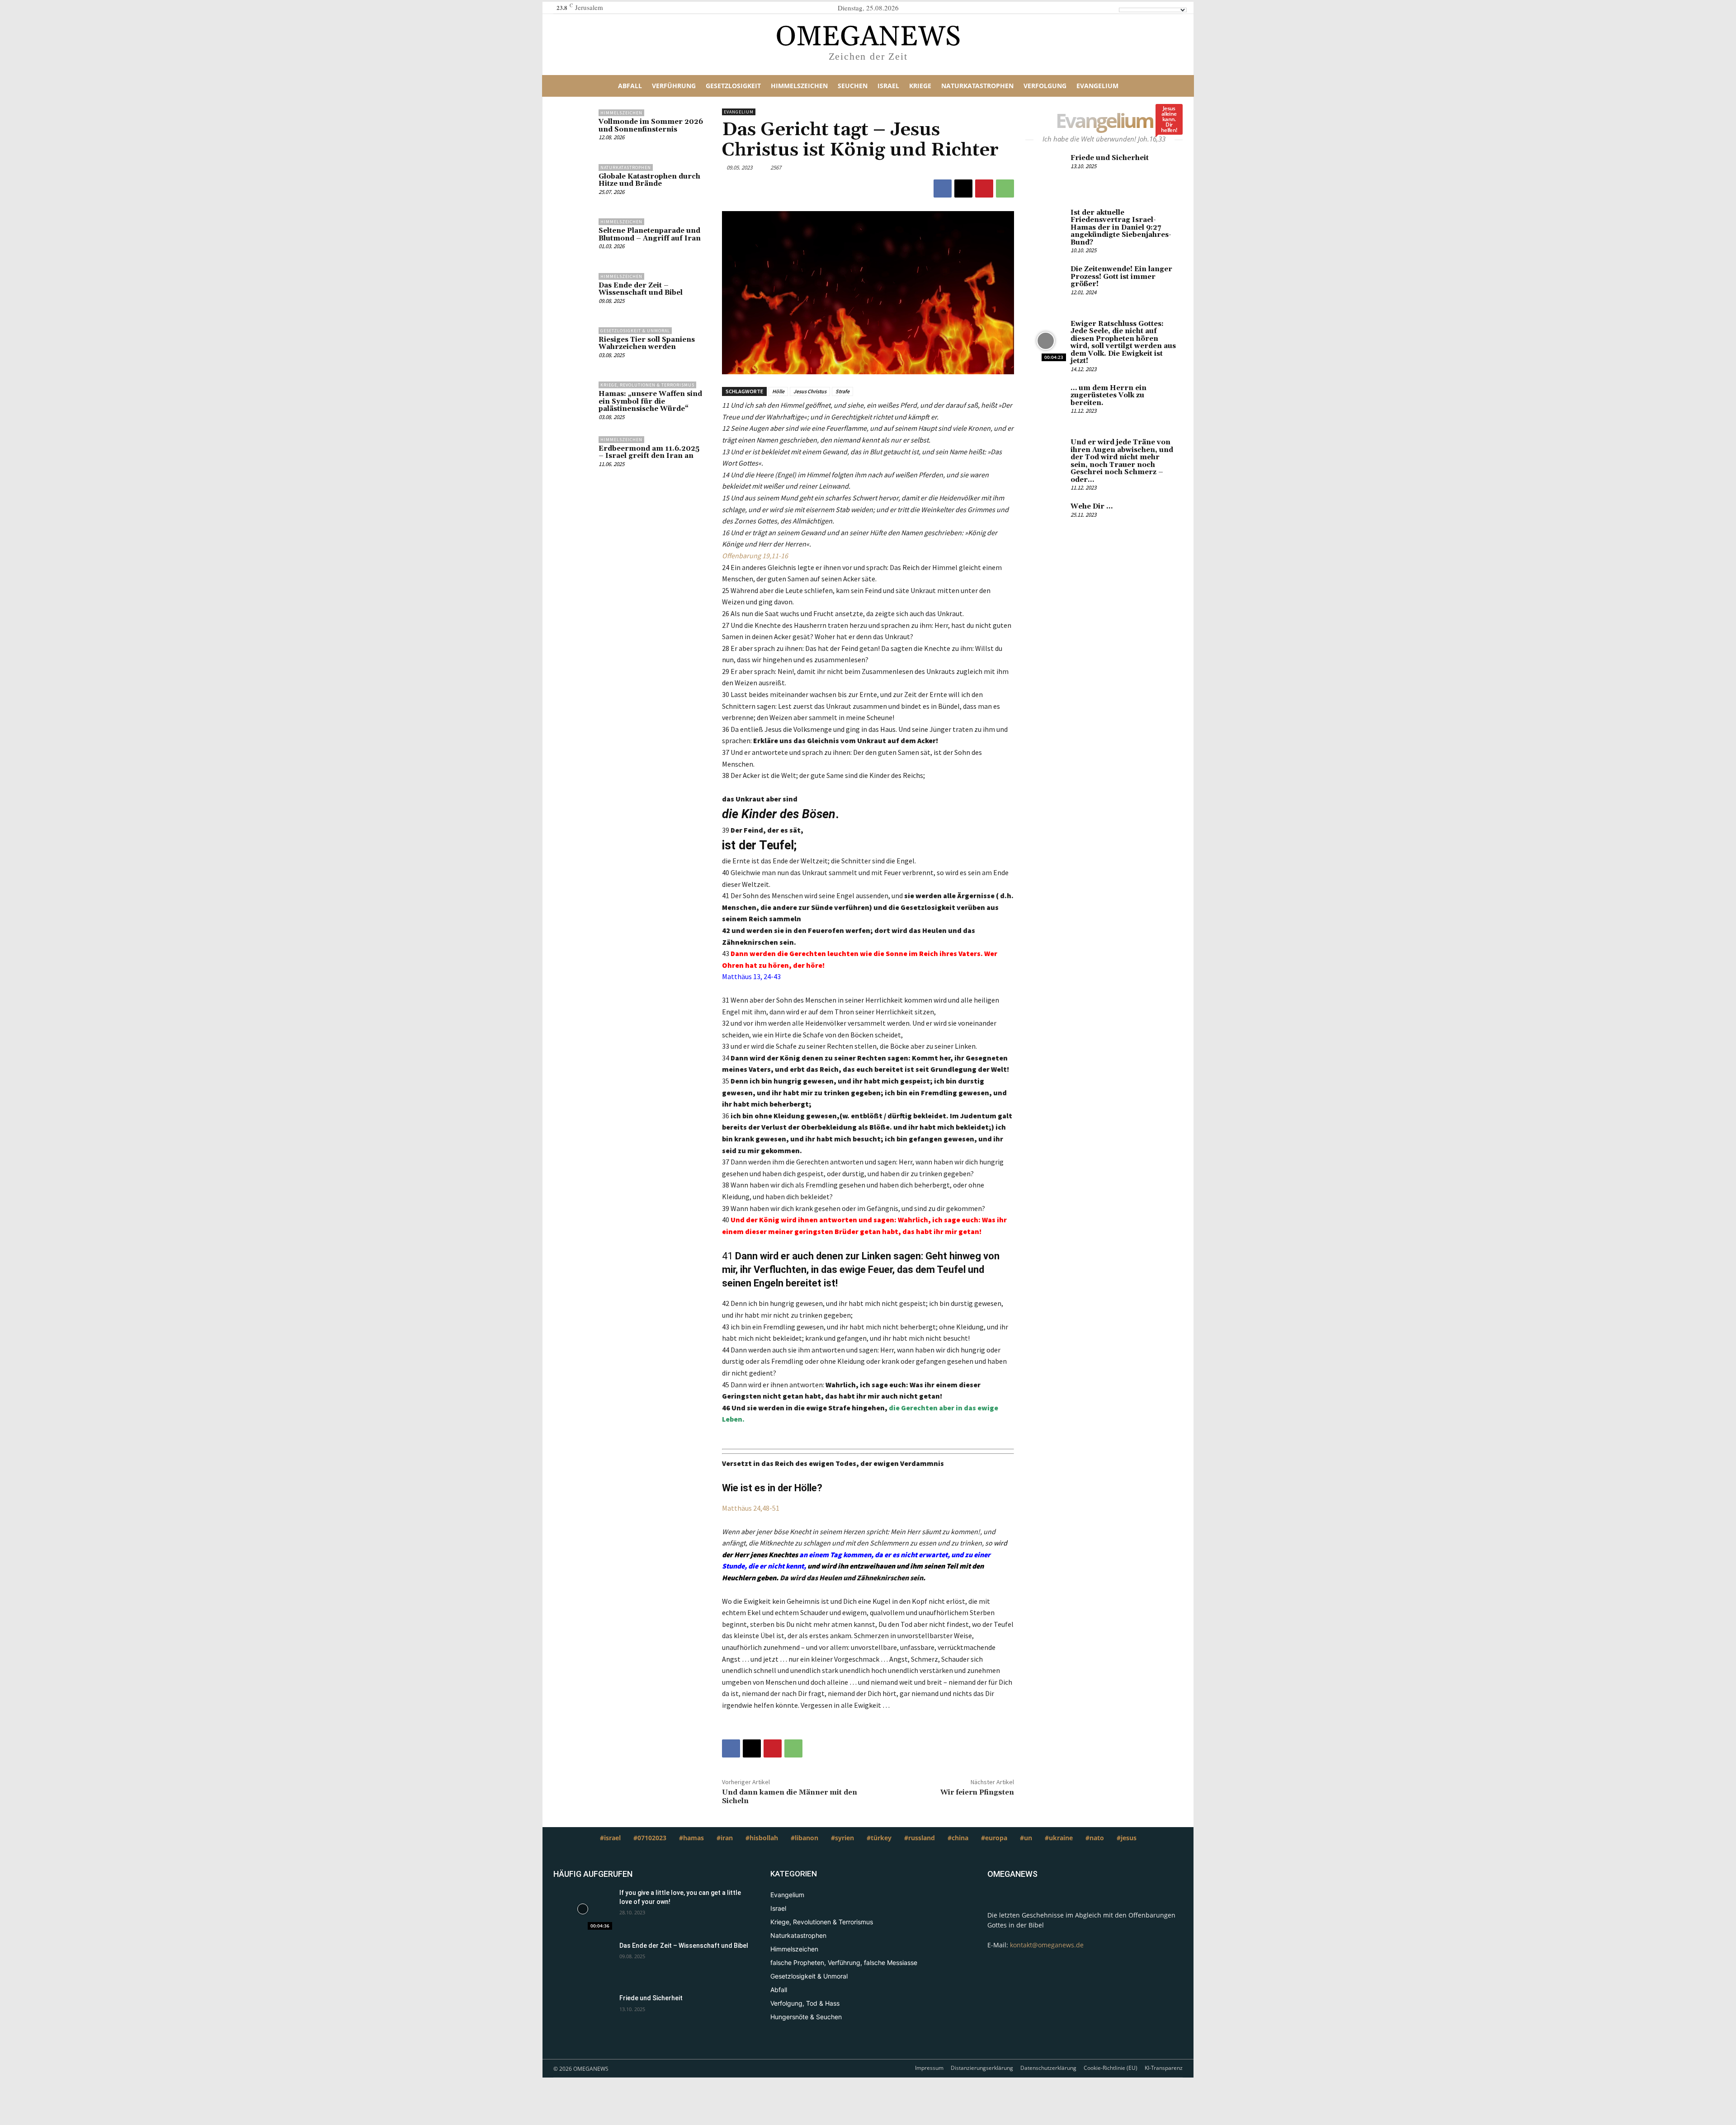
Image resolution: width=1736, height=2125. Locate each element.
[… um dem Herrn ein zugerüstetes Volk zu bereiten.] (1046, 405)
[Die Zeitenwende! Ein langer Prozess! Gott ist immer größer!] (1046, 286)
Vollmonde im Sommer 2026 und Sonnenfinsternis (651, 126)
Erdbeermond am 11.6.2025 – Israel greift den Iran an (649, 452)
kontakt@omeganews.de (1047, 1945)
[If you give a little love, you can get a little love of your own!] (583, 1909)
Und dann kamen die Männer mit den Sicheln (790, 1797)
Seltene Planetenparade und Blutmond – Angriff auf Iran (650, 235)
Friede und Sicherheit (1110, 158)
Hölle (778, 391)
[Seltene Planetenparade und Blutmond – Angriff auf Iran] (574, 239)
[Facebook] (943, 188)
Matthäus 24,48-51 (751, 1508)
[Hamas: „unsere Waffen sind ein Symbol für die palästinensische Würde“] (574, 402)
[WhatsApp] (1005, 188)
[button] (1149, 86)
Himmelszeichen (621, 113)
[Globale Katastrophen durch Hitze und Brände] (574, 184)
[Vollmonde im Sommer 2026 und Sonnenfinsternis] (574, 130)
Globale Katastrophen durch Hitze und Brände (649, 180)
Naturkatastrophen (626, 167)
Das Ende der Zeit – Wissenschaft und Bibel (641, 289)
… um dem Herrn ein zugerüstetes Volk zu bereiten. (1109, 396)
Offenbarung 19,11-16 (755, 556)
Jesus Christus (810, 391)
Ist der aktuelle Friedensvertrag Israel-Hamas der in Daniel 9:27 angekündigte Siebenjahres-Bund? (1121, 228)
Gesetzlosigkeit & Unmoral (635, 331)
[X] (963, 188)
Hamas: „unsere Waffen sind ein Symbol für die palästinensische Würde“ (650, 401)
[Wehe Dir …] (1046, 523)
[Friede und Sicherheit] (1046, 175)
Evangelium (739, 112)
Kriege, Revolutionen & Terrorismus (647, 385)
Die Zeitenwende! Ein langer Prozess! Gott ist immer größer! (1121, 277)
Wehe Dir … (1092, 507)
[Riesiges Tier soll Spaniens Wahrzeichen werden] (574, 348)
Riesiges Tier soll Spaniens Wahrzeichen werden (647, 344)
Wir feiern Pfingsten (977, 1792)
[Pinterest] (984, 188)
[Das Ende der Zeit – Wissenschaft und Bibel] (574, 293)
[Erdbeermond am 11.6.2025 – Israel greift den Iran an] (574, 457)
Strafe (842, 391)
